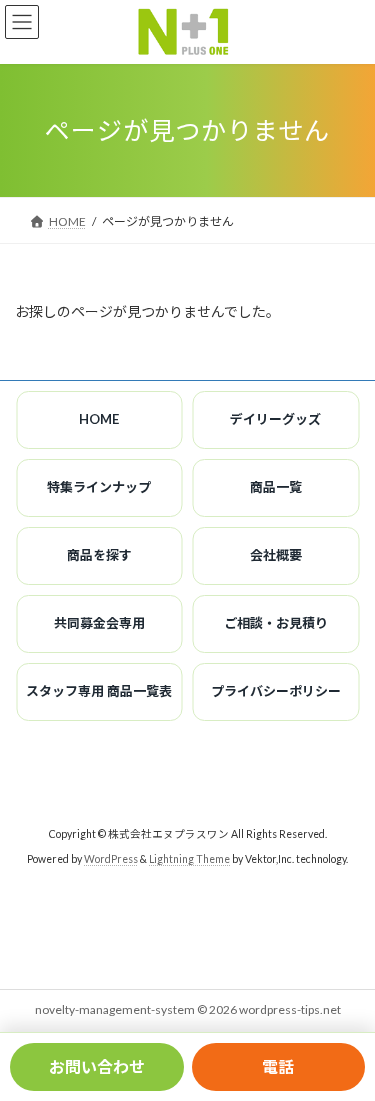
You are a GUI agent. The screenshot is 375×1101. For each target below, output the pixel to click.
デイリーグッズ (275, 419)
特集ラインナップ (99, 487)
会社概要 (276, 555)
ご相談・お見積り (276, 623)
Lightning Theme (189, 859)
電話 (278, 1066)
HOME (99, 419)
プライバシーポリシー (276, 691)
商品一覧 (276, 487)
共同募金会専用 (99, 623)
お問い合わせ (97, 1066)
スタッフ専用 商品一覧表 (99, 691)
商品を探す (99, 555)
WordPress (111, 859)
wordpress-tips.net (290, 1009)
